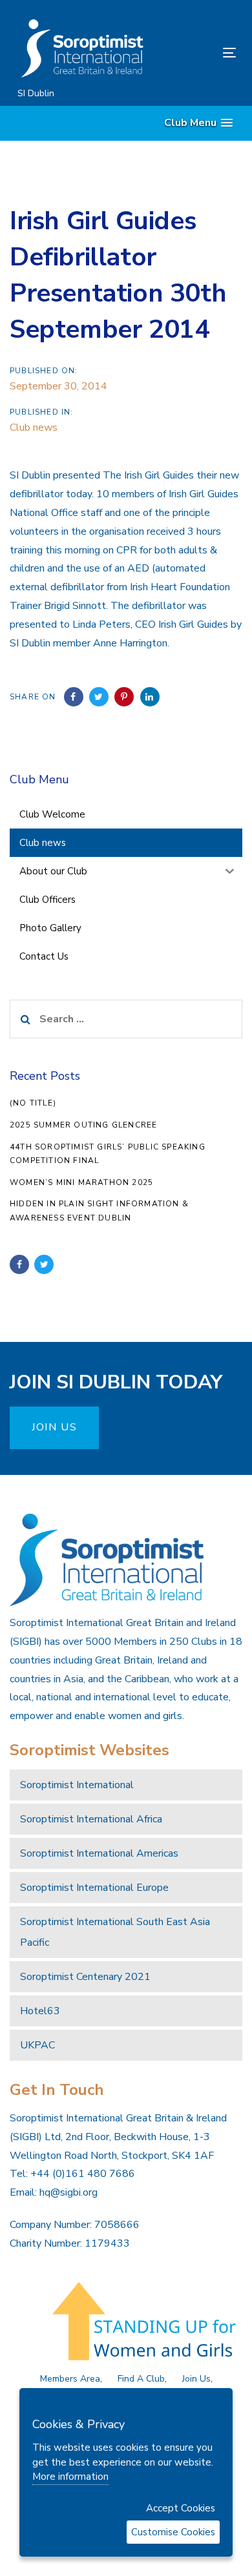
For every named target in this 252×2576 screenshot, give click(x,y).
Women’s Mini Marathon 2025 (81, 1182)
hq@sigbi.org (68, 2192)
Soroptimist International (77, 1785)
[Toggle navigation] (199, 53)
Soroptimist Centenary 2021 (85, 1977)
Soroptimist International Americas (99, 1853)
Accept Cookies (181, 2508)
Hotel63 (40, 2011)
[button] (198, 123)
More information (70, 2477)
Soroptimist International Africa (91, 1819)
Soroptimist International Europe (94, 1888)
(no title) (33, 1103)
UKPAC (37, 2045)
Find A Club (141, 2379)
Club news (34, 428)
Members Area (70, 2379)
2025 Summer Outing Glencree (83, 1125)
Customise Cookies (173, 2532)
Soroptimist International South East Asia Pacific (115, 1932)
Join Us (196, 2379)
